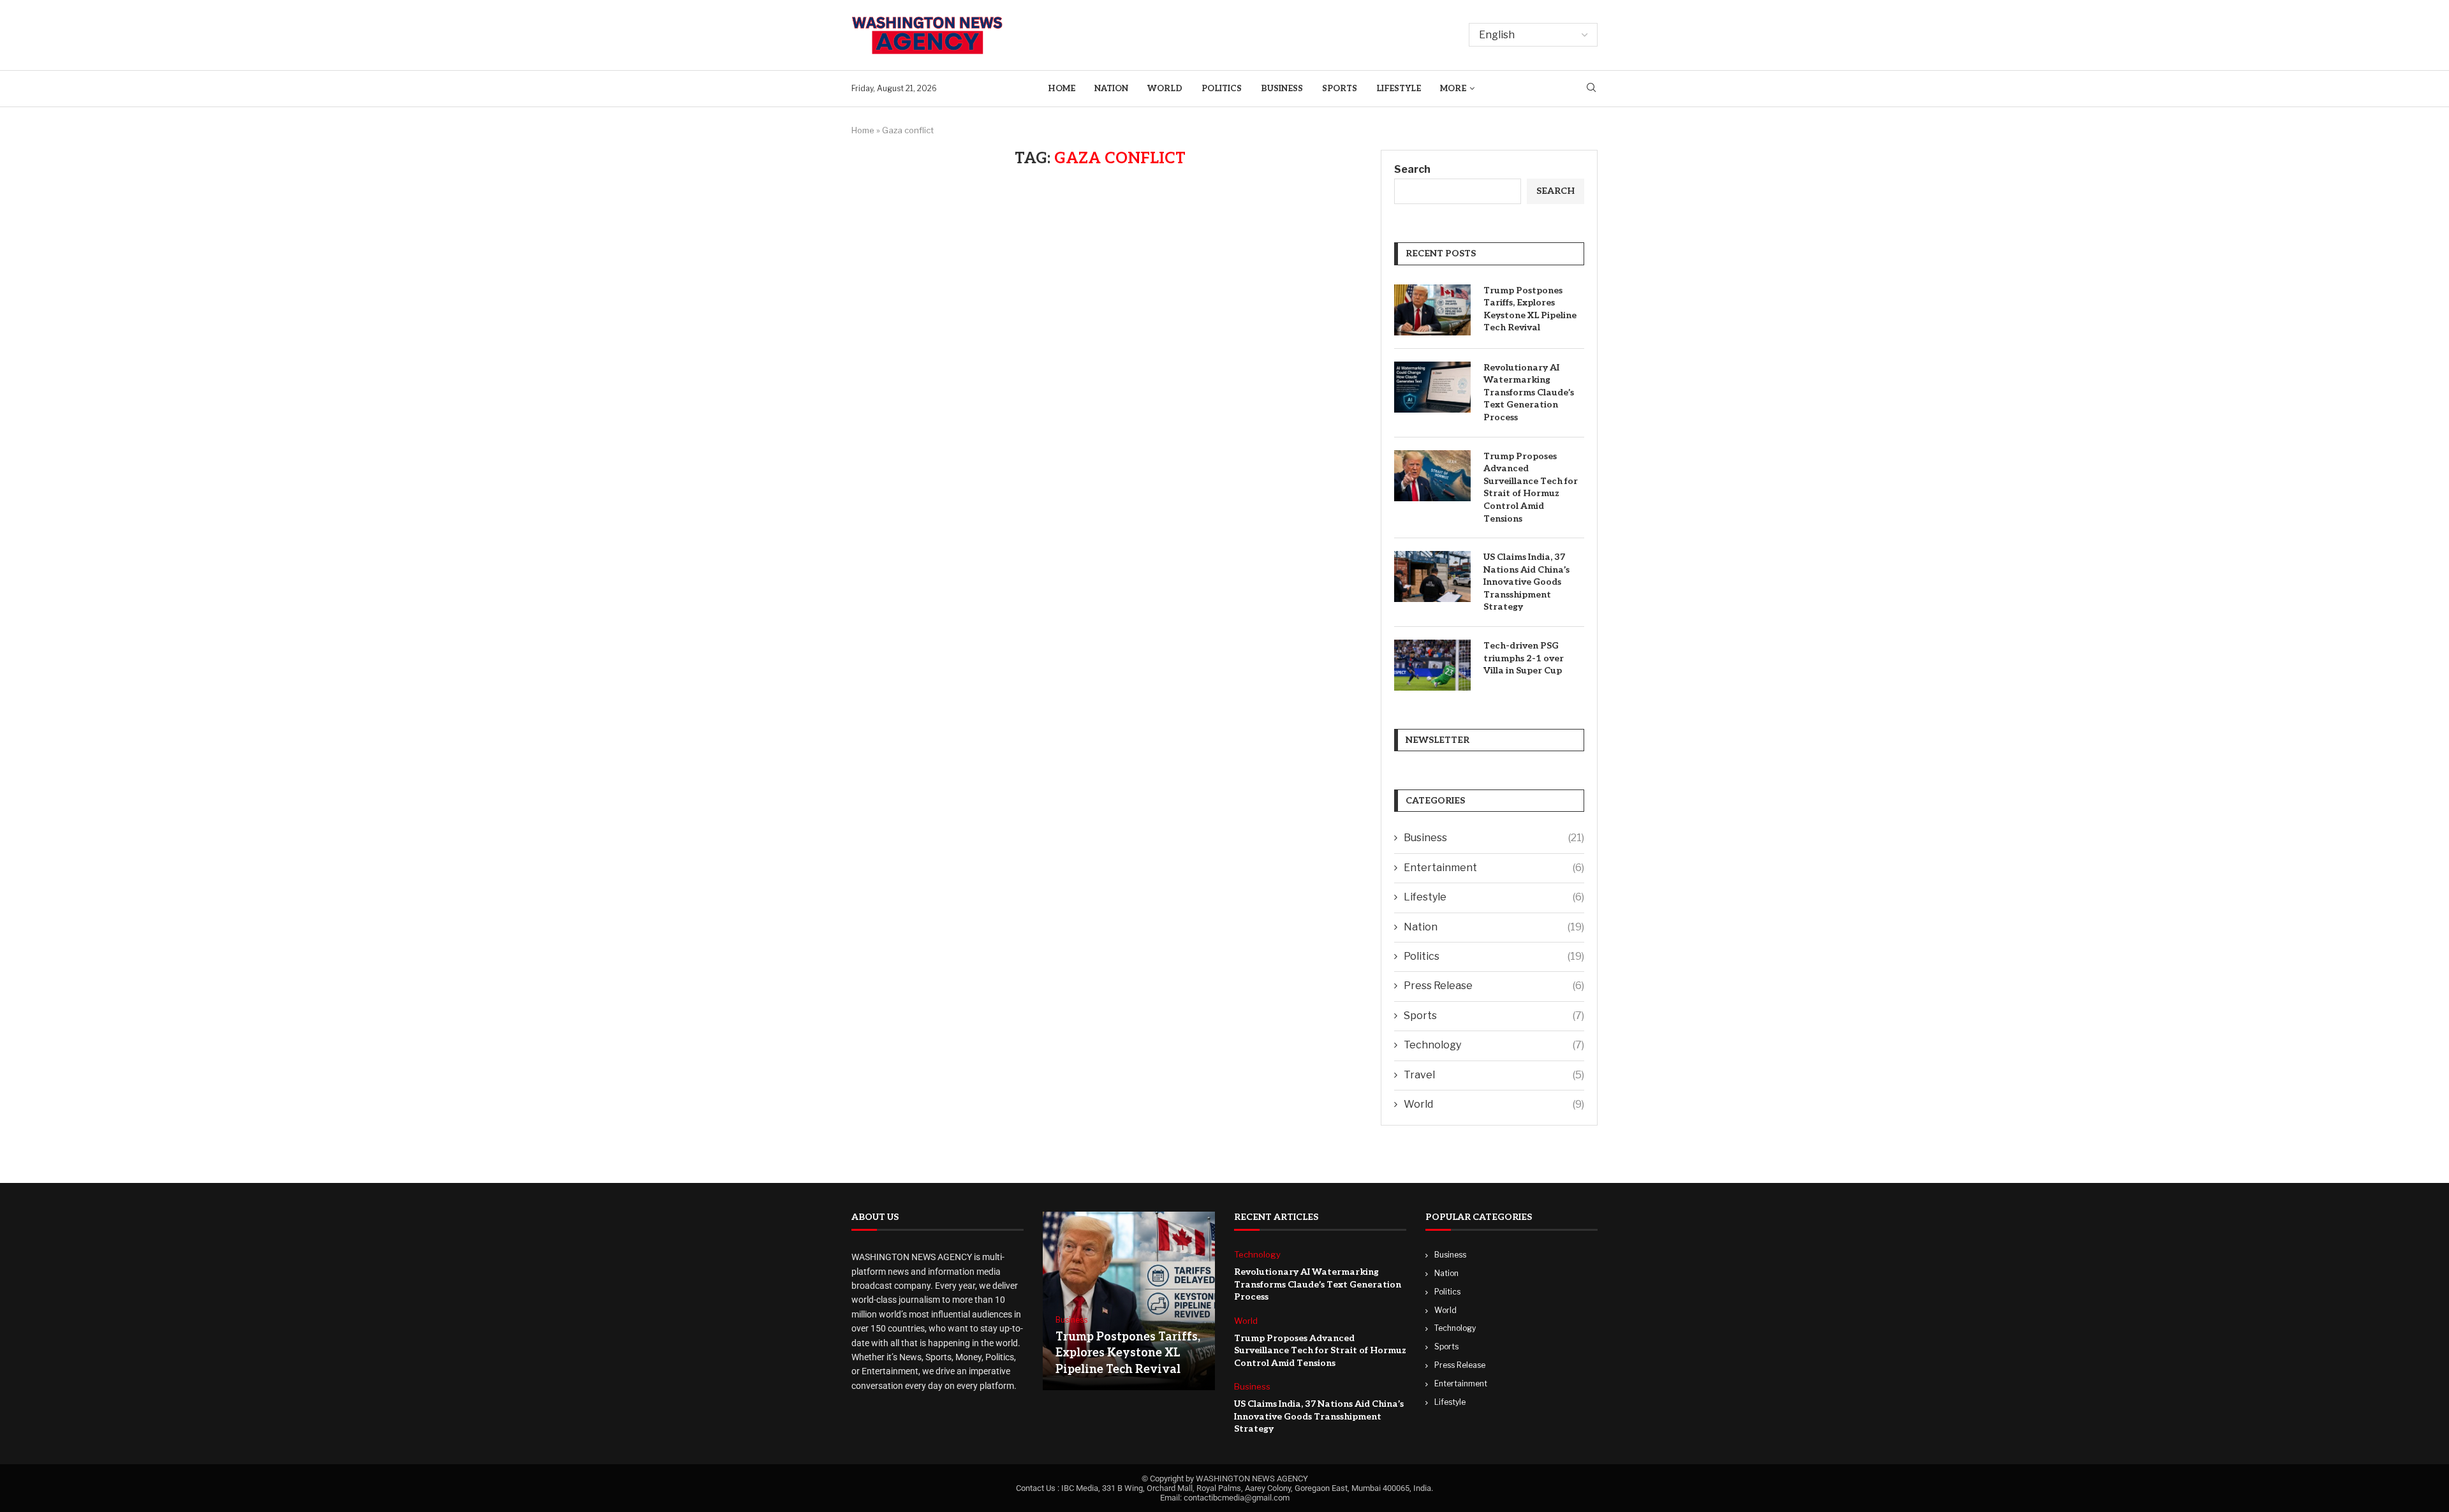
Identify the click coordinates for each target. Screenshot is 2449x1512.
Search (1412, 169)
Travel (1494, 1075)
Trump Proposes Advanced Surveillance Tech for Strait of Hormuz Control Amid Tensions (1531, 488)
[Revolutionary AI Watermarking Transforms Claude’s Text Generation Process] (1432, 387)
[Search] (1591, 88)
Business (1282, 89)
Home (1062, 89)
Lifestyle (1399, 89)
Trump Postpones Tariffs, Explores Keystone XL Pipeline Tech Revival (1530, 309)
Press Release (1494, 986)
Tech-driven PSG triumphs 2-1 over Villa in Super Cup (1524, 658)
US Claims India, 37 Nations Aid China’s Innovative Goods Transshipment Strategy (1526, 582)
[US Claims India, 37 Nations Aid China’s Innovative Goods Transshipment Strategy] (1432, 576)
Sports (1340, 89)
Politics (1222, 89)
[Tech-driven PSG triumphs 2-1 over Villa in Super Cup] (1432, 665)
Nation (1111, 89)
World (1165, 89)
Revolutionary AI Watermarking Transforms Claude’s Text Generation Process (1529, 393)
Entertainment (1494, 868)
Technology (1494, 1045)
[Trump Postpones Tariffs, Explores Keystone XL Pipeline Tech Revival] (1432, 310)
